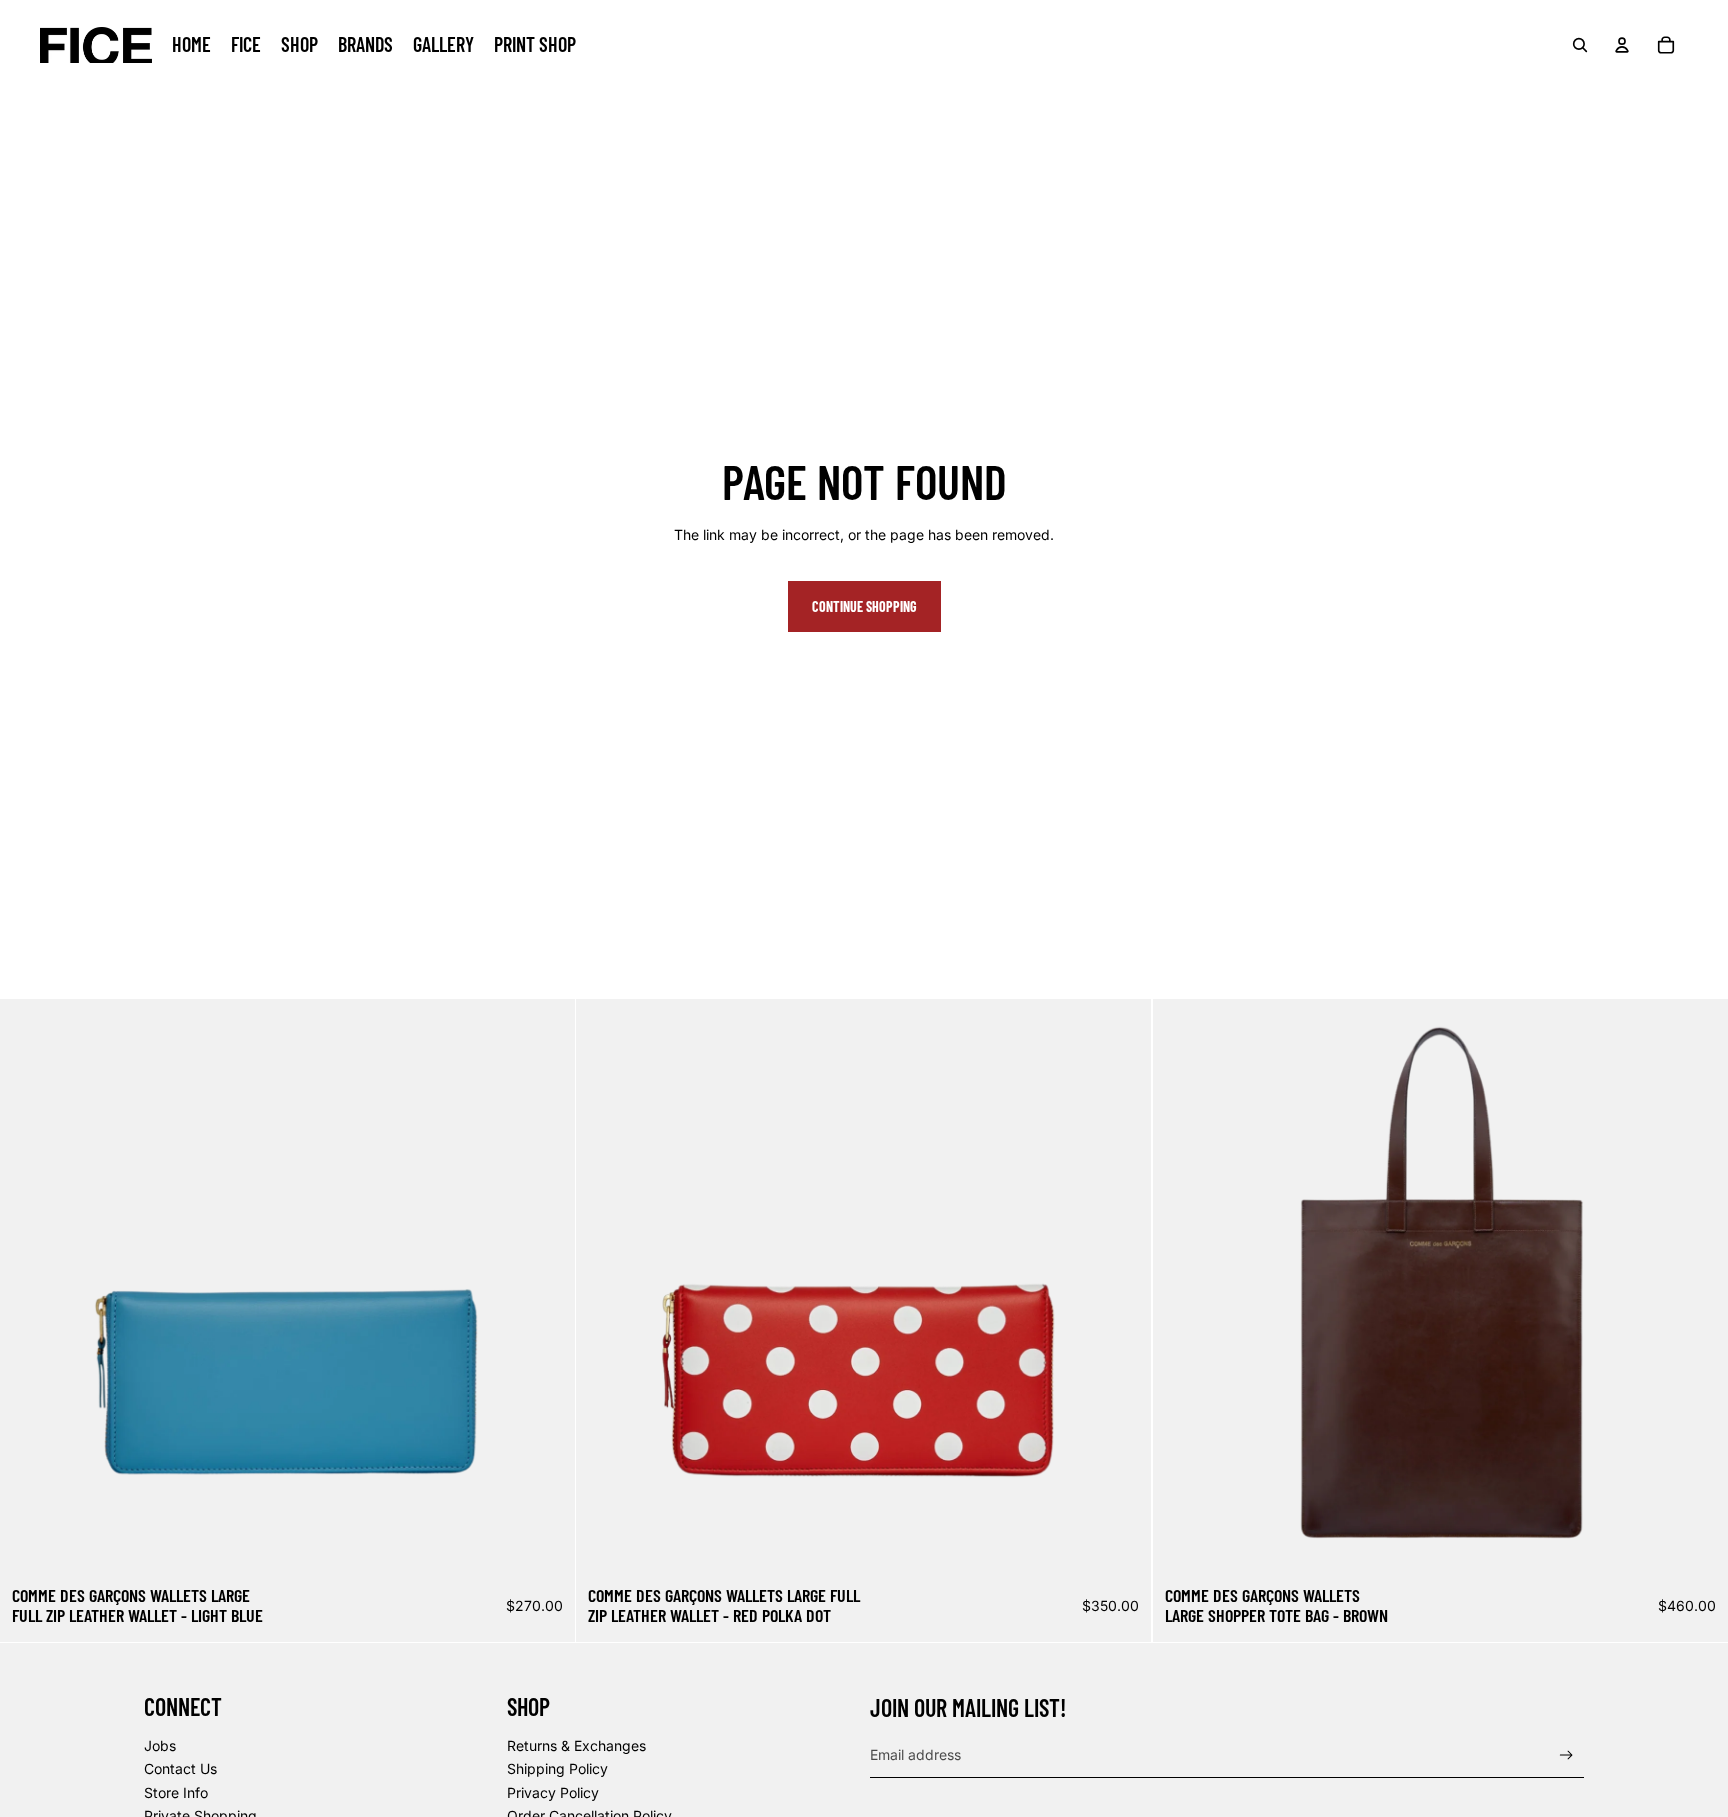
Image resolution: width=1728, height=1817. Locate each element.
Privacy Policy (553, 1792)
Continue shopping (864, 606)
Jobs (160, 1745)
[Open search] (1580, 45)
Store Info (176, 1792)
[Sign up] (1566, 1755)
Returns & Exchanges (576, 1745)
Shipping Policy (557, 1768)
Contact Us (180, 1768)
